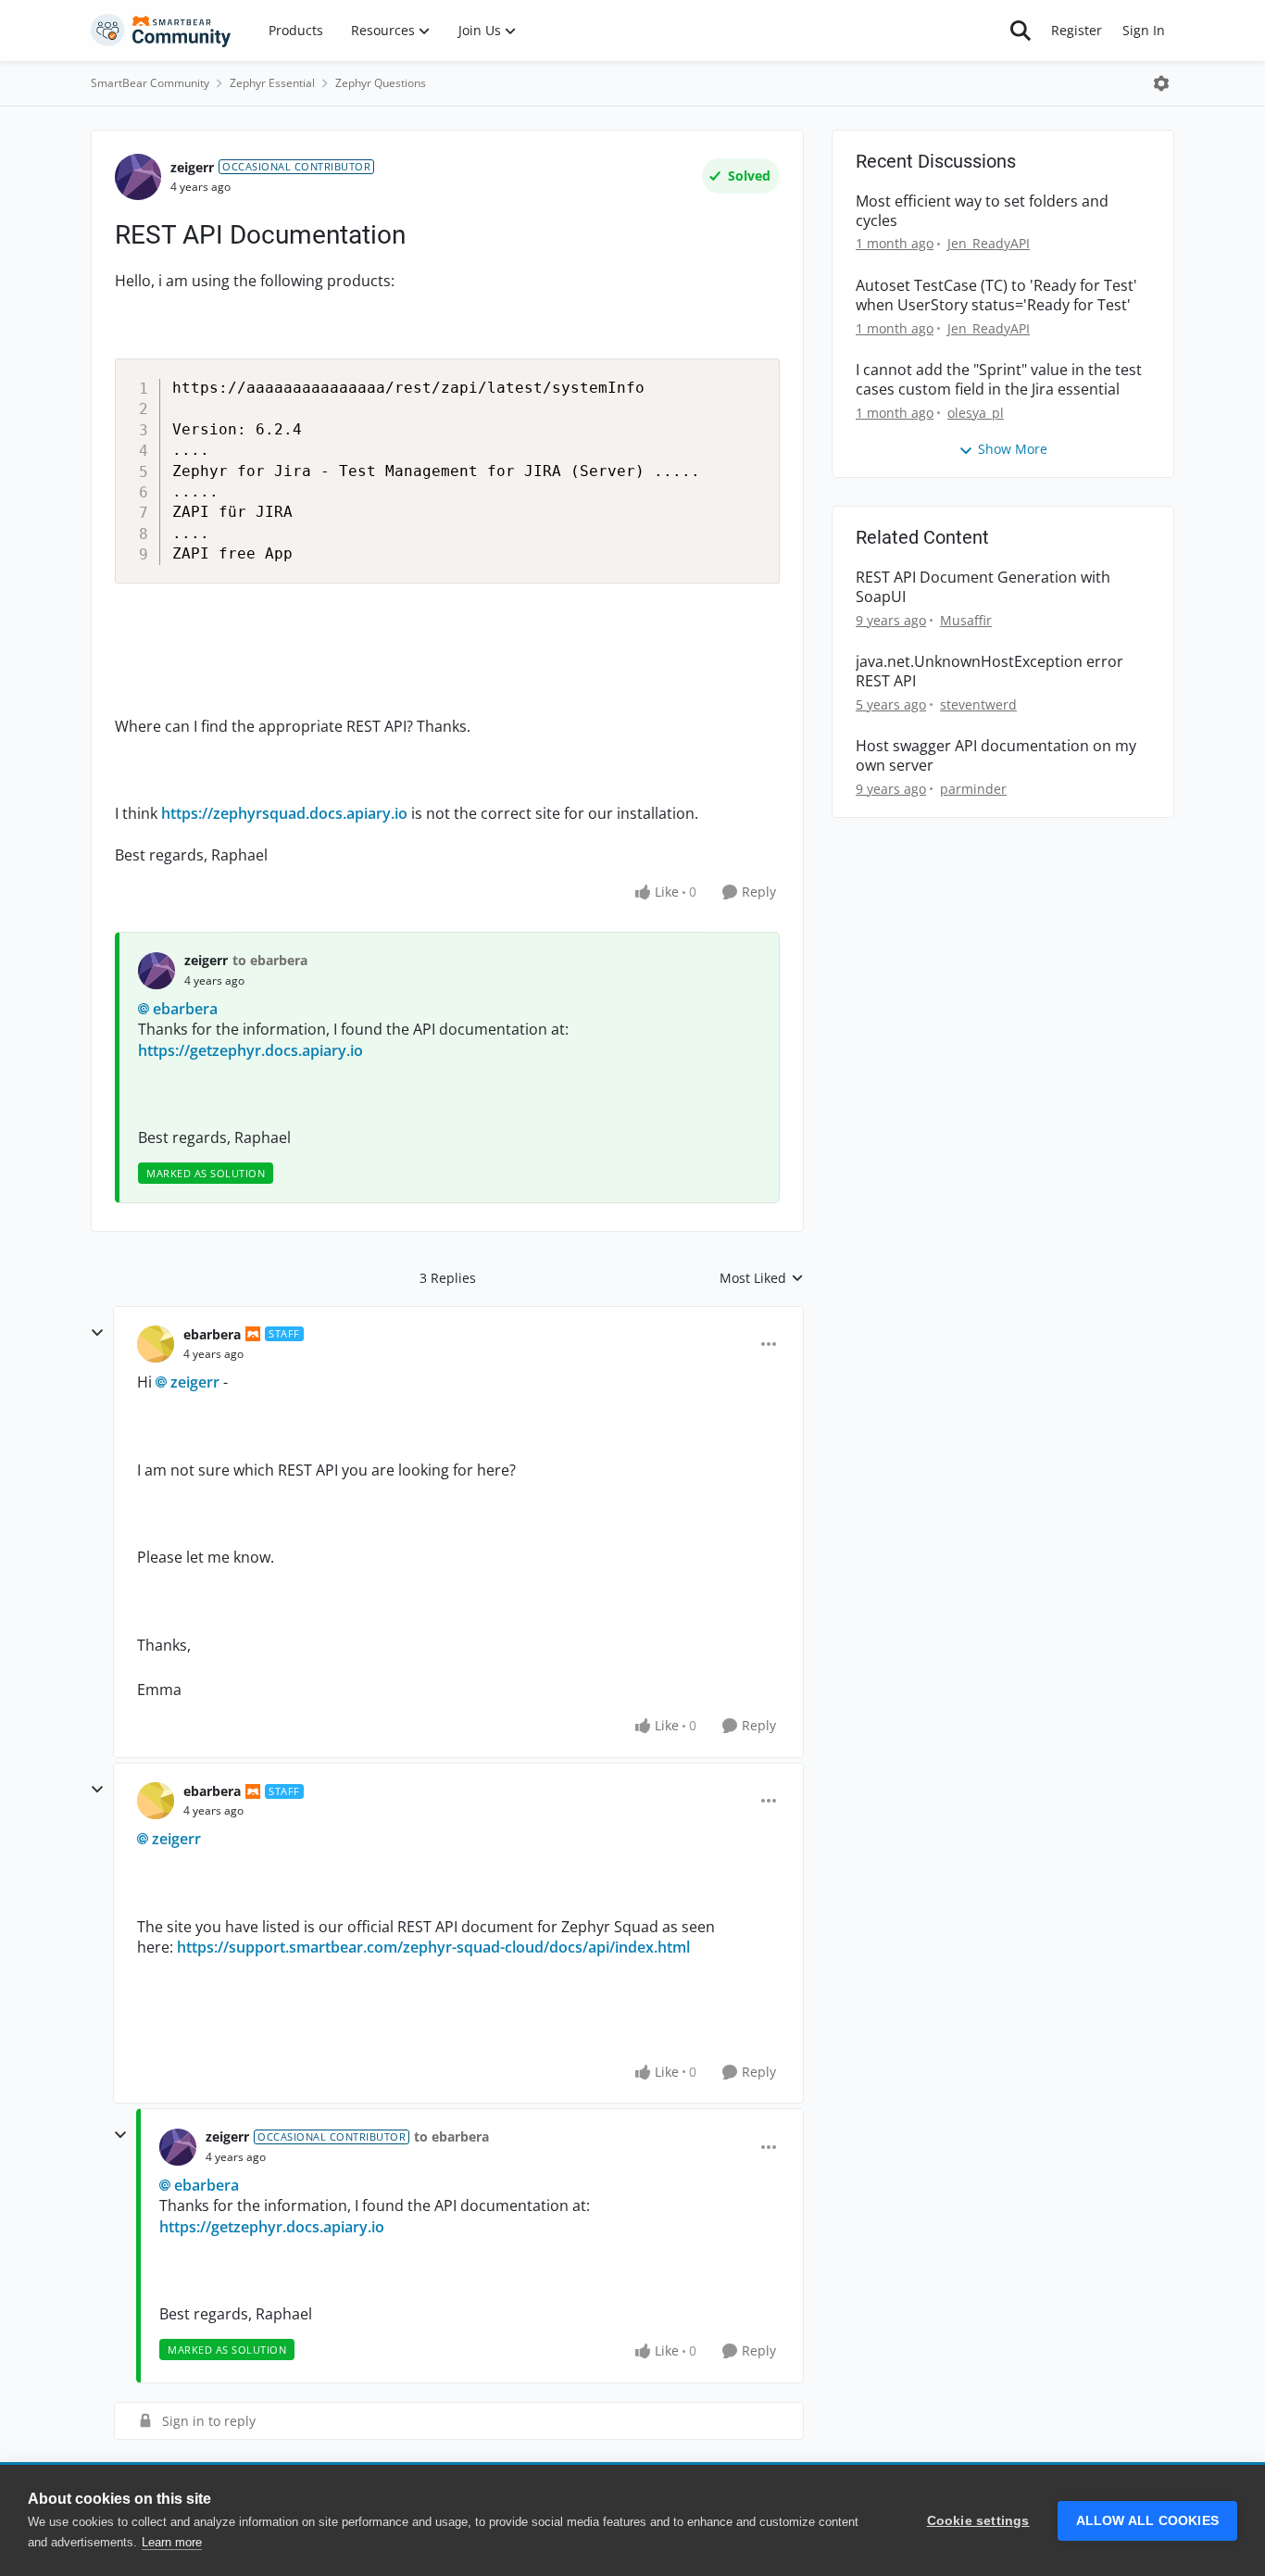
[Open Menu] (1161, 83)
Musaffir (966, 620)
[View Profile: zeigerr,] (157, 971)
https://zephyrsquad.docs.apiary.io (284, 813)
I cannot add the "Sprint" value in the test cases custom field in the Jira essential (999, 380)
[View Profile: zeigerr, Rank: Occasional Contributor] (138, 177)
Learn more (172, 2542)
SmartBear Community (150, 83)
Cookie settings (978, 2521)
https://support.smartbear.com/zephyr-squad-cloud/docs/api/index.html (433, 1947)
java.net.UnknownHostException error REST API (989, 672)
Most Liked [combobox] (762, 1278)
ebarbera (185, 1009)
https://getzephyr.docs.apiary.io (250, 1050)
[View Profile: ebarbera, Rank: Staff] (156, 1344)
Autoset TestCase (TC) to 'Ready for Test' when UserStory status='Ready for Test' (996, 295)
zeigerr (192, 167)
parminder (973, 789)
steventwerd (978, 704)
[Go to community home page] (161, 31)
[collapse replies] (97, 1333)
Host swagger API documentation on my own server (996, 756)
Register (1077, 30)
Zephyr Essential (272, 83)
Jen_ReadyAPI (989, 243)
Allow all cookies (1147, 2521)
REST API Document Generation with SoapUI (983, 587)
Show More (1013, 449)
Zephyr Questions (381, 83)
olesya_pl (976, 413)
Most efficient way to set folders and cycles (982, 211)
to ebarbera (270, 960)
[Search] (1021, 31)
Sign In (1144, 30)
